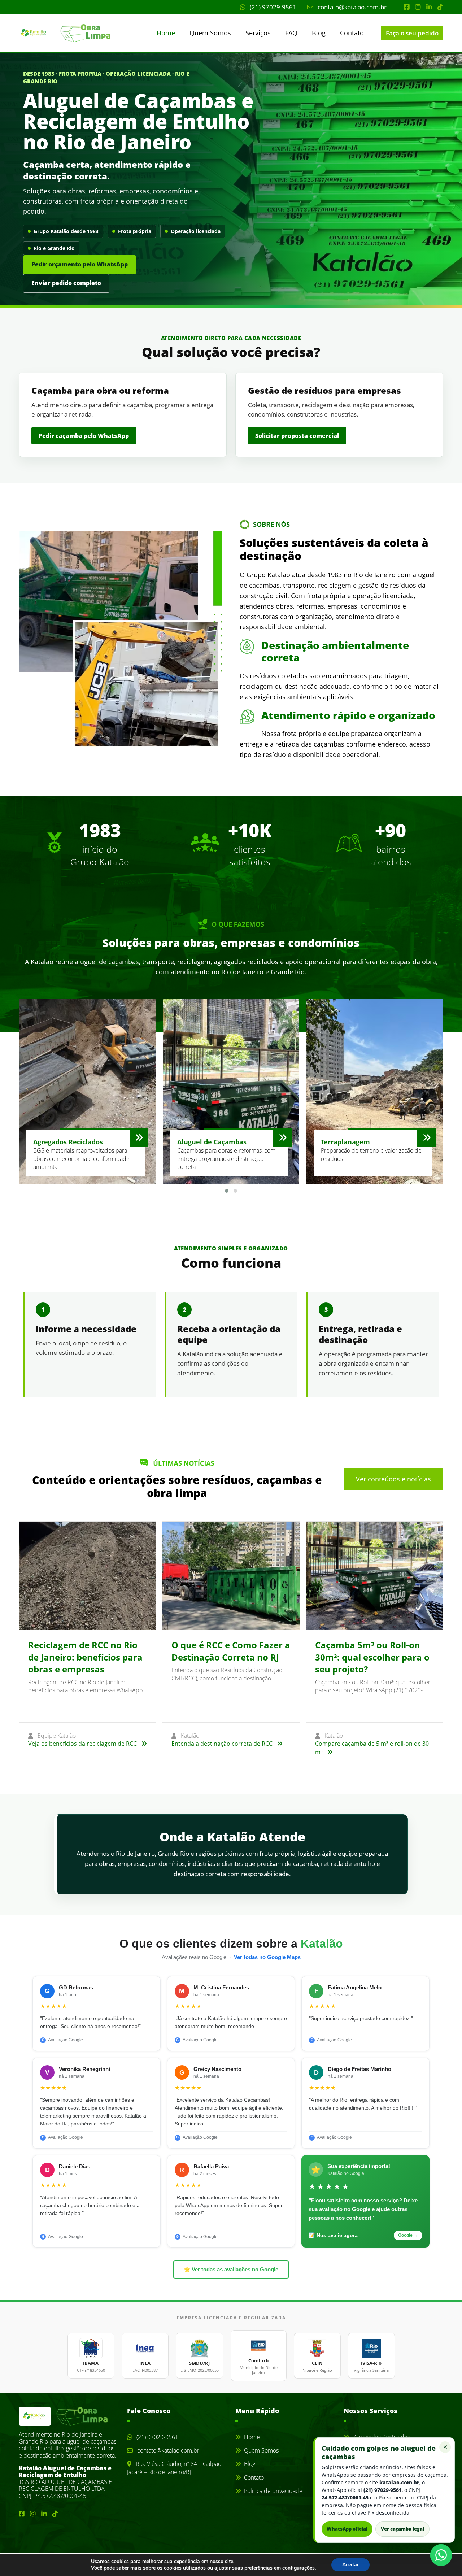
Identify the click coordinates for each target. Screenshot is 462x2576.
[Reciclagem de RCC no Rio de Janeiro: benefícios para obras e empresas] (88, 1576)
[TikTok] (440, 7)
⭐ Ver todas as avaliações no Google (231, 2270)
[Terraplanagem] (427, 1137)
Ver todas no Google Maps (267, 1957)
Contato (352, 33)
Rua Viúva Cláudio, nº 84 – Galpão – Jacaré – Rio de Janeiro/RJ (176, 2468)
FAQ (291, 33)
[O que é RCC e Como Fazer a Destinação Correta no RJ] (231, 1576)
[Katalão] (51, 33)
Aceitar (350, 2565)
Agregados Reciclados (381, 2437)
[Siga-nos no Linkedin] (429, 7)
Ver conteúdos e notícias (393, 1479)
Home (166, 33)
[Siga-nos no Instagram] (418, 7)
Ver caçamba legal (402, 2529)
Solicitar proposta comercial (297, 436)
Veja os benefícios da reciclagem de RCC (83, 1744)
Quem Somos (210, 33)
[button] (227, 1191)
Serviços (258, 33)
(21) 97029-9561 (272, 7)
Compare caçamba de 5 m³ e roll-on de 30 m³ (372, 1748)
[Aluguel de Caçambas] (283, 1137)
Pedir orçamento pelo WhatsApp (80, 264)
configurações (298, 2568)
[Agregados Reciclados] (139, 1137)
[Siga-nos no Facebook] (407, 7)
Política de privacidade (273, 2491)
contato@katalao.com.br (351, 7)
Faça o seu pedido (412, 33)
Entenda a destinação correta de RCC (223, 1744)
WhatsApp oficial (347, 2529)
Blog (319, 33)
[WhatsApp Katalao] (441, 2555)
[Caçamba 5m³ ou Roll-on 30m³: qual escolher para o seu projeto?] (374, 1576)
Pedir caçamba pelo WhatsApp (84, 436)
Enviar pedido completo (66, 283)
